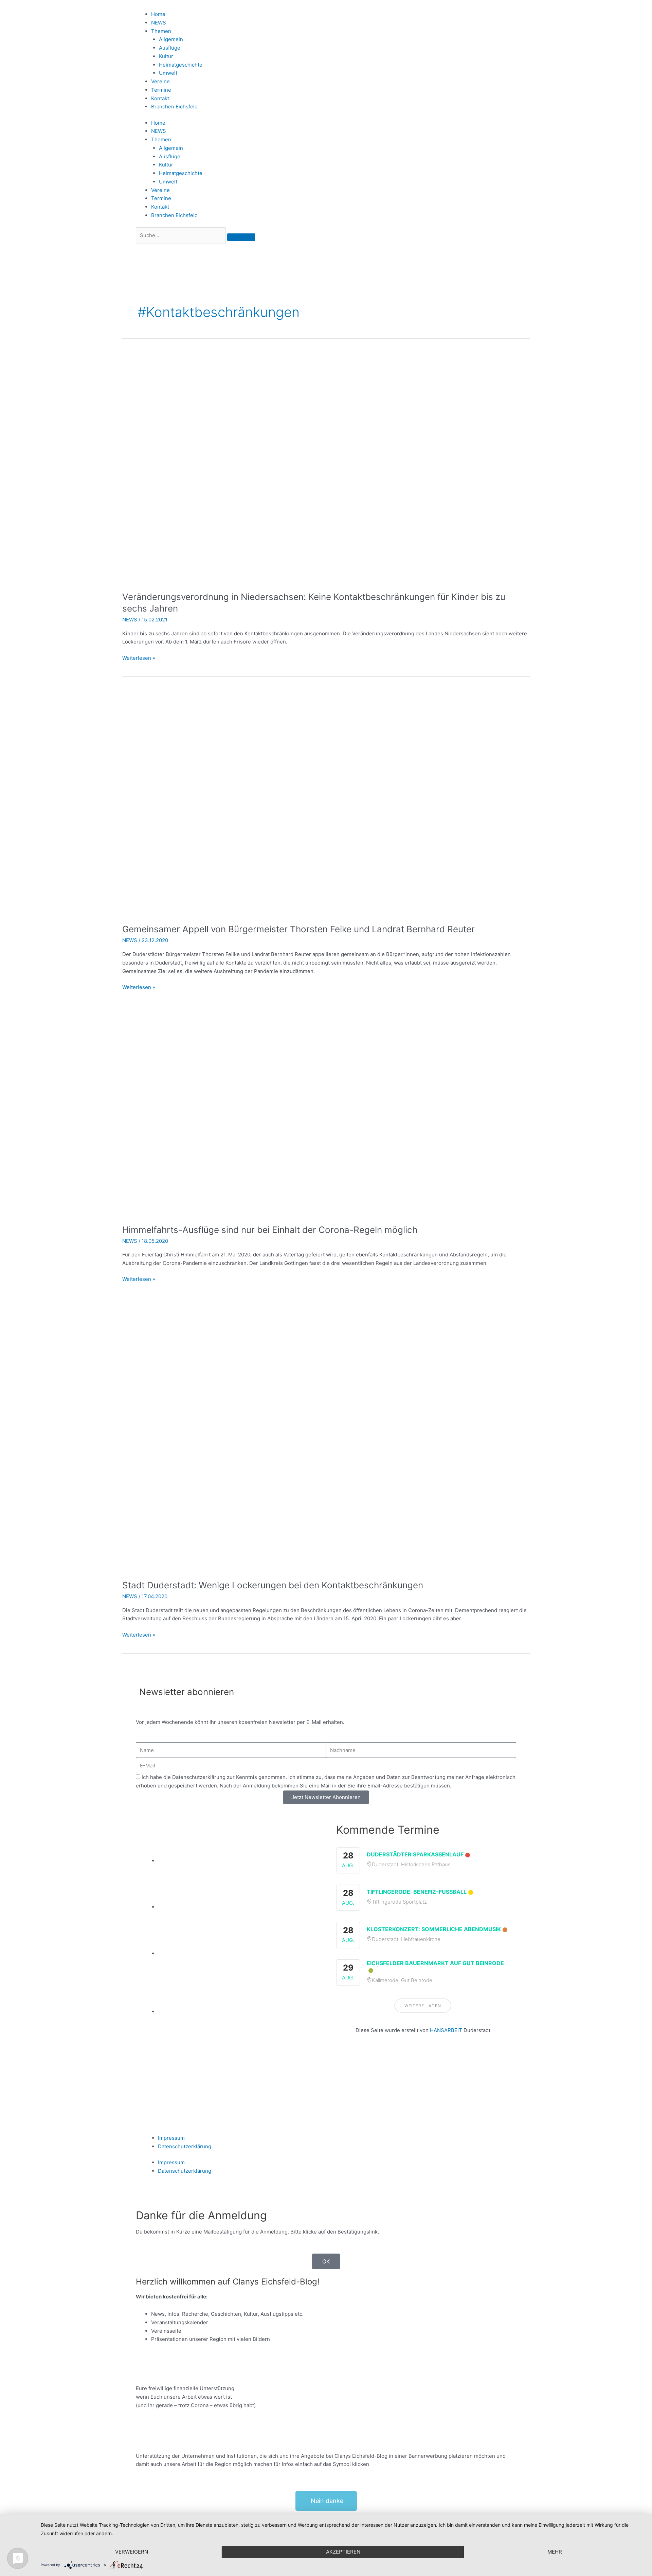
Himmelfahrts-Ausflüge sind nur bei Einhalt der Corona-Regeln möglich (270, 1230)
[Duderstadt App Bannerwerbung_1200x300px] (237, 2012)
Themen (161, 31)
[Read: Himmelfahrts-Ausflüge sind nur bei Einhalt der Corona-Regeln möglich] (296, 1117)
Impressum (171, 2138)
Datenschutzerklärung (185, 2146)
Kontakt (160, 98)
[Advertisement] (423, 2076)
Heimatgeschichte (181, 65)
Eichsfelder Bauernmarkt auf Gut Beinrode (435, 1963)
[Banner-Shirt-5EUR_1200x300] (237, 1953)
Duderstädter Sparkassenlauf (415, 1854)
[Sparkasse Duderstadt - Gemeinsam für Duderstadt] (237, 1907)
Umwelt (168, 73)
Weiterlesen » (139, 658)
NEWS (159, 23)
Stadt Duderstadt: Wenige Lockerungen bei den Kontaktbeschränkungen (273, 1585)
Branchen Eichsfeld (176, 107)
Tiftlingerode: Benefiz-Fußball (417, 1892)
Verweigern (132, 2552)
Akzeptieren (343, 2552)
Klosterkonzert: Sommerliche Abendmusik (434, 1929)
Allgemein (171, 39)
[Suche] (241, 237)
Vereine (160, 81)
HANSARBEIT (446, 2030)
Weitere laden (423, 2006)
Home (158, 14)
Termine (161, 90)
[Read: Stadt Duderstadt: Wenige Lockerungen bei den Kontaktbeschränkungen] (296, 1441)
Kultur (166, 56)
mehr (555, 2552)
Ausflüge (170, 48)
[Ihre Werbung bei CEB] (237, 1861)
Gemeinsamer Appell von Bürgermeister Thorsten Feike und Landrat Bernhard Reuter (298, 929)
